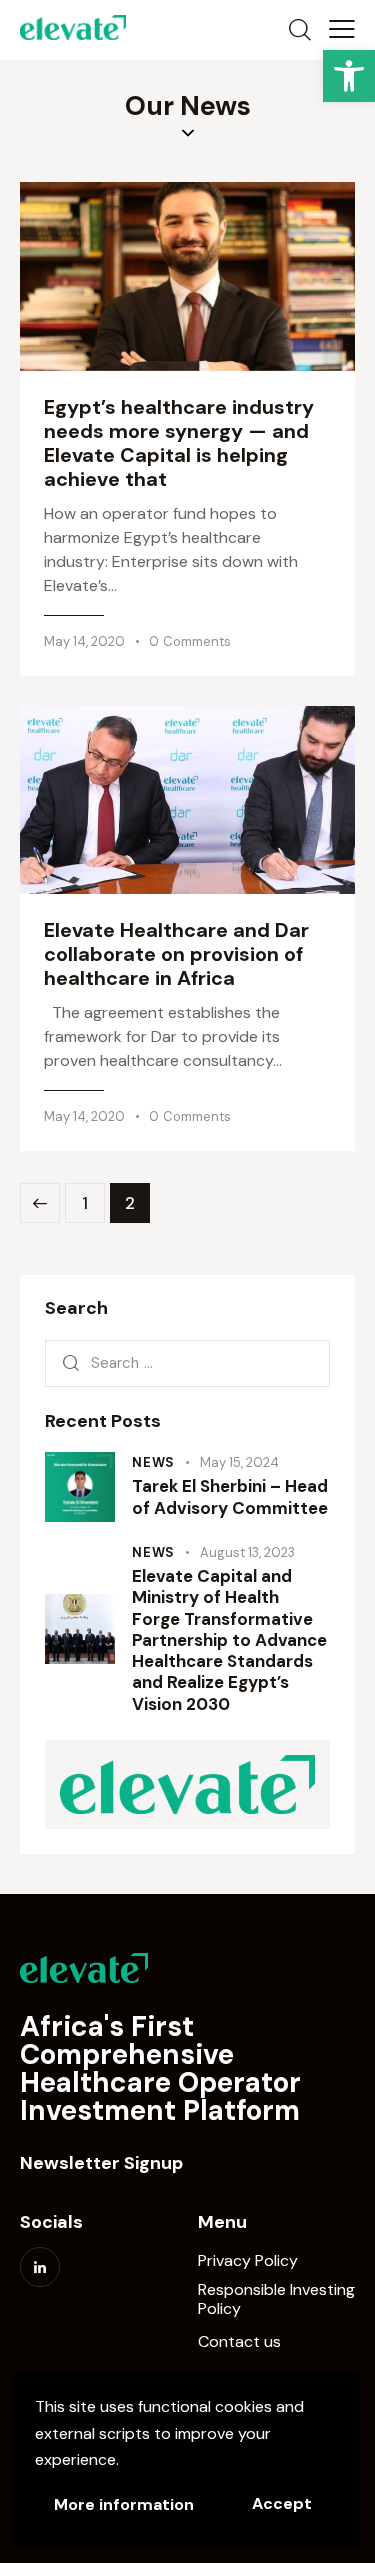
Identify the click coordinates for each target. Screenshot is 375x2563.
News (153, 1462)
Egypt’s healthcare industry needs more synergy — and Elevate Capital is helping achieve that (179, 443)
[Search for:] (187, 1362)
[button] (349, 76)
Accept (282, 2503)
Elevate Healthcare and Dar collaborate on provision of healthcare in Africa (176, 954)
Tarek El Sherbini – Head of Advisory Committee (230, 1497)
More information (124, 2504)
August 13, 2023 (247, 1552)
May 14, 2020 (84, 641)
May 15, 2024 (239, 1462)
